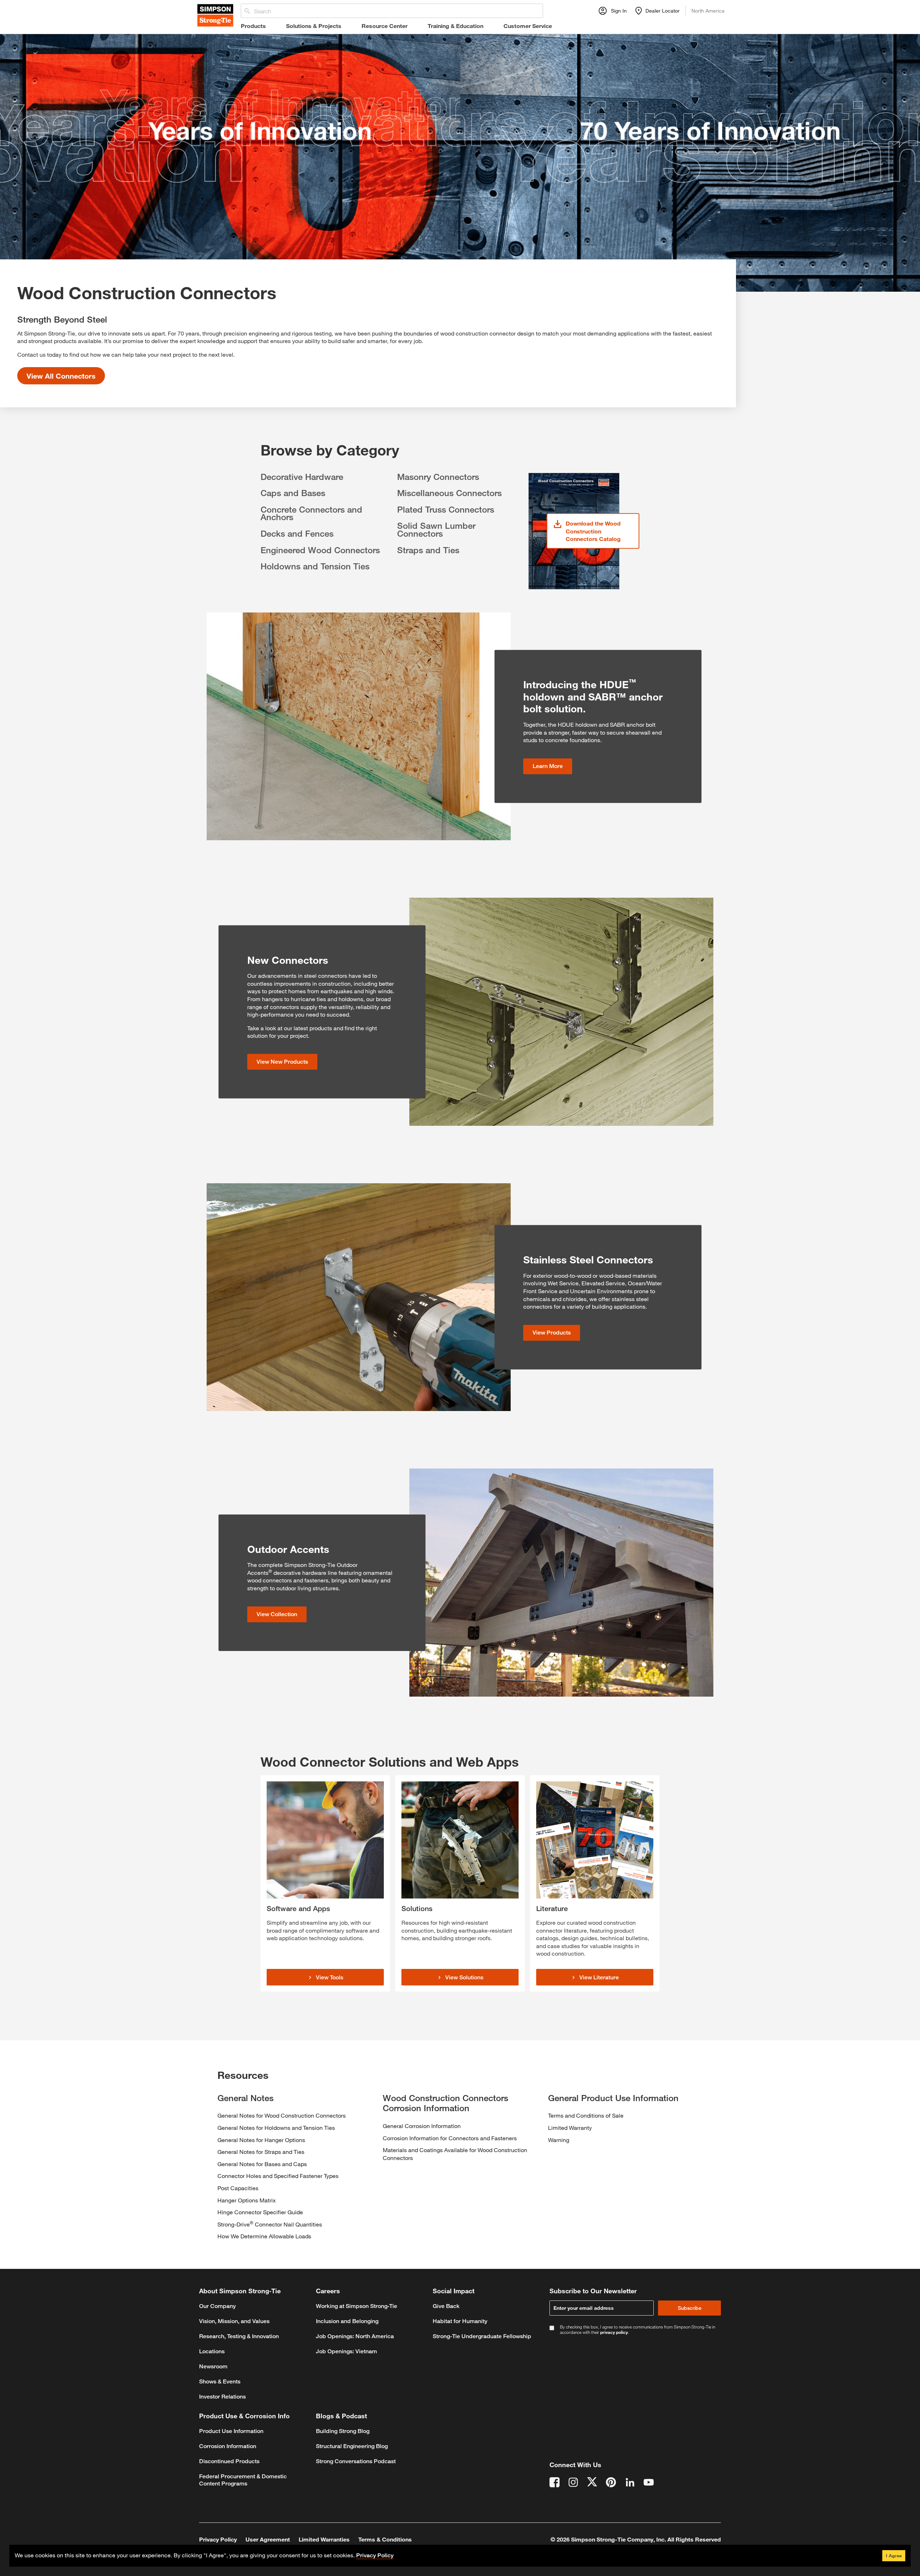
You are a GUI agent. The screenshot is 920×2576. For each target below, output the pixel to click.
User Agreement (268, 2539)
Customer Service (528, 26)
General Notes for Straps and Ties (261, 2152)
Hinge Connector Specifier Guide (260, 2212)
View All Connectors (61, 376)
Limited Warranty (570, 2128)
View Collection (277, 1614)
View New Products (282, 1062)
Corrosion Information (228, 2446)
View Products (552, 1333)
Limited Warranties (324, 2539)
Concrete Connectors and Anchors (311, 513)
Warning (559, 2140)
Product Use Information (231, 2431)
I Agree (894, 2556)
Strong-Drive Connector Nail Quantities (270, 2224)
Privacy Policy (218, 2539)
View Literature (599, 1977)
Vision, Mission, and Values (234, 2321)
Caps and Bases (293, 493)
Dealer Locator (663, 11)
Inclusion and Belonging (347, 2321)
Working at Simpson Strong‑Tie (356, 2306)
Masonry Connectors (438, 477)
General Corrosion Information (422, 2126)
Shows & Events (220, 2381)
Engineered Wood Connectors (320, 550)
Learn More (548, 766)
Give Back (446, 2306)
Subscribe (690, 2308)
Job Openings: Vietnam (346, 2351)
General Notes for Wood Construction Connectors (282, 2115)
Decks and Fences (297, 533)
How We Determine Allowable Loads (264, 2236)
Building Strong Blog (343, 2431)
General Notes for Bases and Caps (262, 2164)
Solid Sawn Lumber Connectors (436, 529)
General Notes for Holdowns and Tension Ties (276, 2128)
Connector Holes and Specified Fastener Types (278, 2176)
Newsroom (213, 2366)
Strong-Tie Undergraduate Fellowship (482, 2336)
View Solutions (464, 1977)
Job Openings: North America (355, 2336)
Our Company (217, 2306)
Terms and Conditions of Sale (586, 2115)
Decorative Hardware (302, 477)
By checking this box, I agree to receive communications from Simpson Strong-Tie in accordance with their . (638, 2330)
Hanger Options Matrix (247, 2200)
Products (253, 26)
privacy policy (614, 2332)
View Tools (330, 1977)
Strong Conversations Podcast (356, 2461)
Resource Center (385, 26)
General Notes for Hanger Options (261, 2140)
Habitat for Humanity (460, 2321)
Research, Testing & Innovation (239, 2336)
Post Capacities (238, 2188)
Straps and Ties (428, 550)
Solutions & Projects (314, 26)
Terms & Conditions (385, 2539)
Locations (212, 2351)
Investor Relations (222, 2397)
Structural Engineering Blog (352, 2446)
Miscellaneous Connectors (449, 493)
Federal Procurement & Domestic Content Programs (243, 2480)
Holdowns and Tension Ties (315, 566)
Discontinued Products (229, 2461)
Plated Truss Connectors (446, 509)
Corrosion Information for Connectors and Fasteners (450, 2138)
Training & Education (456, 26)
